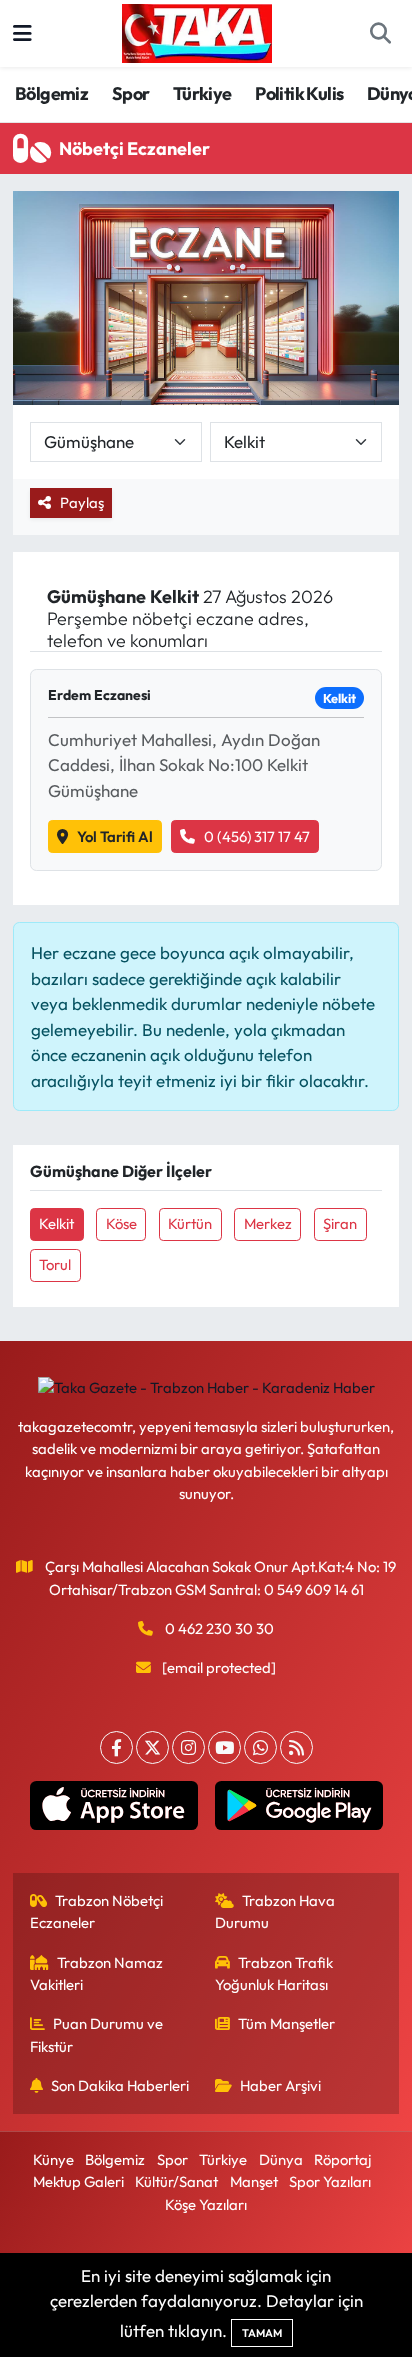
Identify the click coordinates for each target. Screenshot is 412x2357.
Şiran (340, 1223)
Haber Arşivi (280, 2085)
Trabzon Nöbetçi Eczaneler (97, 1911)
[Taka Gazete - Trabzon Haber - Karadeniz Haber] (197, 31)
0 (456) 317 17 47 (257, 836)
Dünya (281, 2159)
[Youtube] (224, 1747)
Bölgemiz (51, 93)
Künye (53, 2159)
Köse (121, 1223)
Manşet (254, 2181)
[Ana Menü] (22, 33)
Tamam (262, 2333)
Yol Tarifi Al (115, 836)
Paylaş (82, 502)
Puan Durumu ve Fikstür (97, 2034)
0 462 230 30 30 (219, 1628)
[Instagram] (188, 1747)
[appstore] (113, 1810)
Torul (55, 1264)
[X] (152, 1747)
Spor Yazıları (330, 2181)
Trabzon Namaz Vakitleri (97, 1973)
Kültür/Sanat (176, 2181)
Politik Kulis (299, 93)
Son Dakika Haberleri (120, 2085)
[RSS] (296, 1747)
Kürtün (190, 1223)
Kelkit (56, 1223)
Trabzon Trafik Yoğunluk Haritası (274, 1973)
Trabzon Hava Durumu (275, 1911)
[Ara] (380, 34)
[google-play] (298, 1810)
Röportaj (342, 2159)
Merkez (268, 1223)
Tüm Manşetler (286, 2023)
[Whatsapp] (260, 1747)
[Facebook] (116, 1747)
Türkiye (202, 93)
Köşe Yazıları (206, 2204)
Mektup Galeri (78, 2181)
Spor (131, 93)
